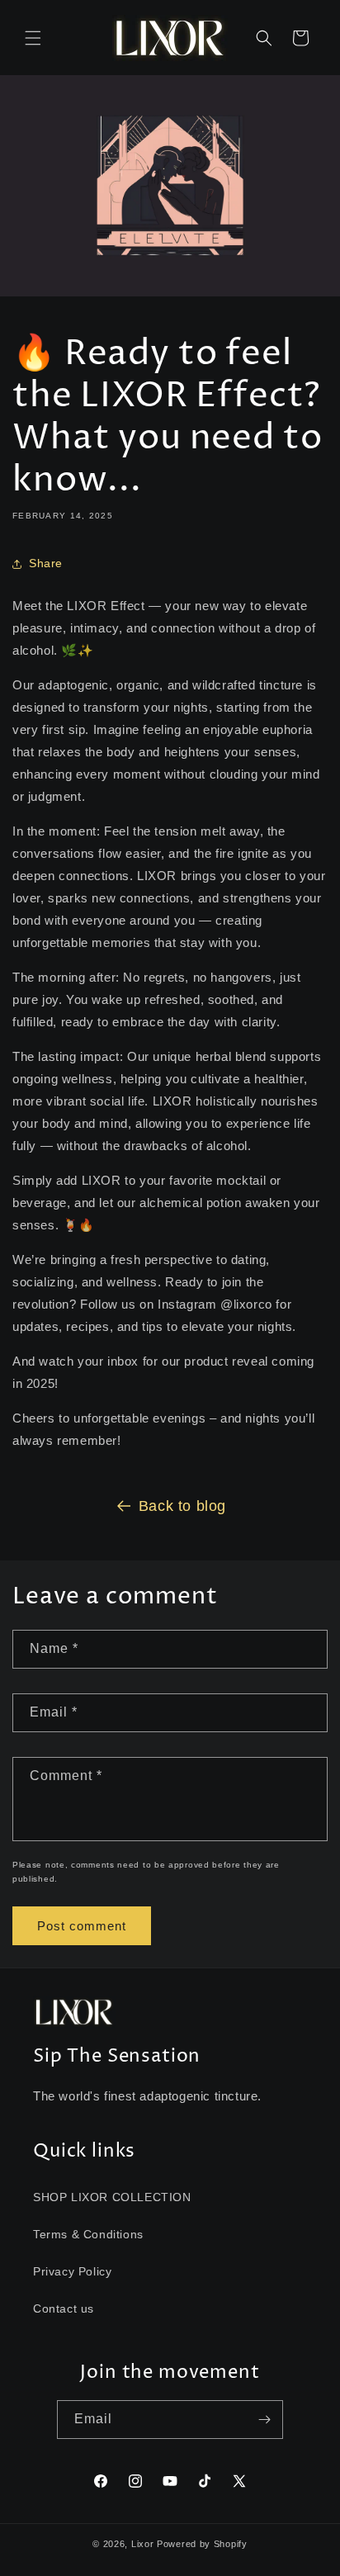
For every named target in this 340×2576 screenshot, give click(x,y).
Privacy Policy (72, 2271)
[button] (33, 38)
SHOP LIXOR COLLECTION (112, 2197)
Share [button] (46, 563)
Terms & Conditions (88, 2234)
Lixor (143, 2544)
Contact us (64, 2308)
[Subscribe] (264, 2420)
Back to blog (182, 1506)
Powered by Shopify (202, 2544)
